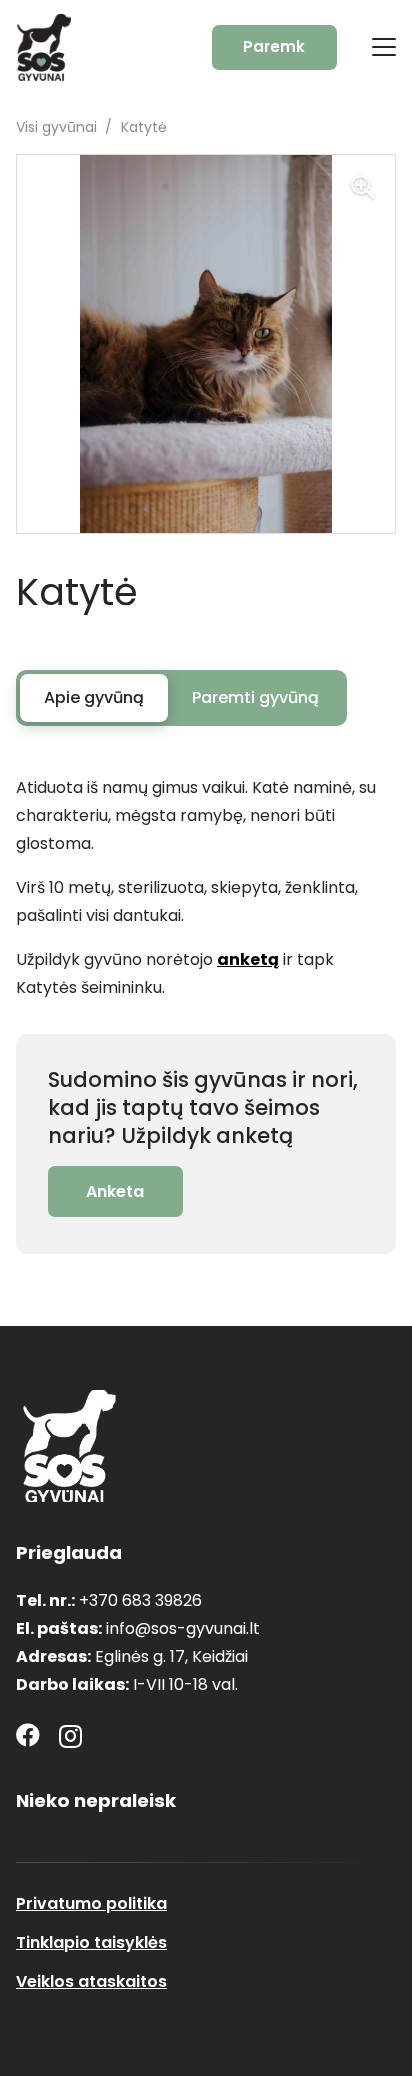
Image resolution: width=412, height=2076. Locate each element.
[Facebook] (28, 1735)
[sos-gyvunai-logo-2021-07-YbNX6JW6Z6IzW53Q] (69, 1446)
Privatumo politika (91, 1903)
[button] (384, 47)
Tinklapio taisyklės (91, 1942)
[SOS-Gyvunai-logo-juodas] (43, 47)
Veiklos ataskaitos (91, 1981)
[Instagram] (70, 1736)
